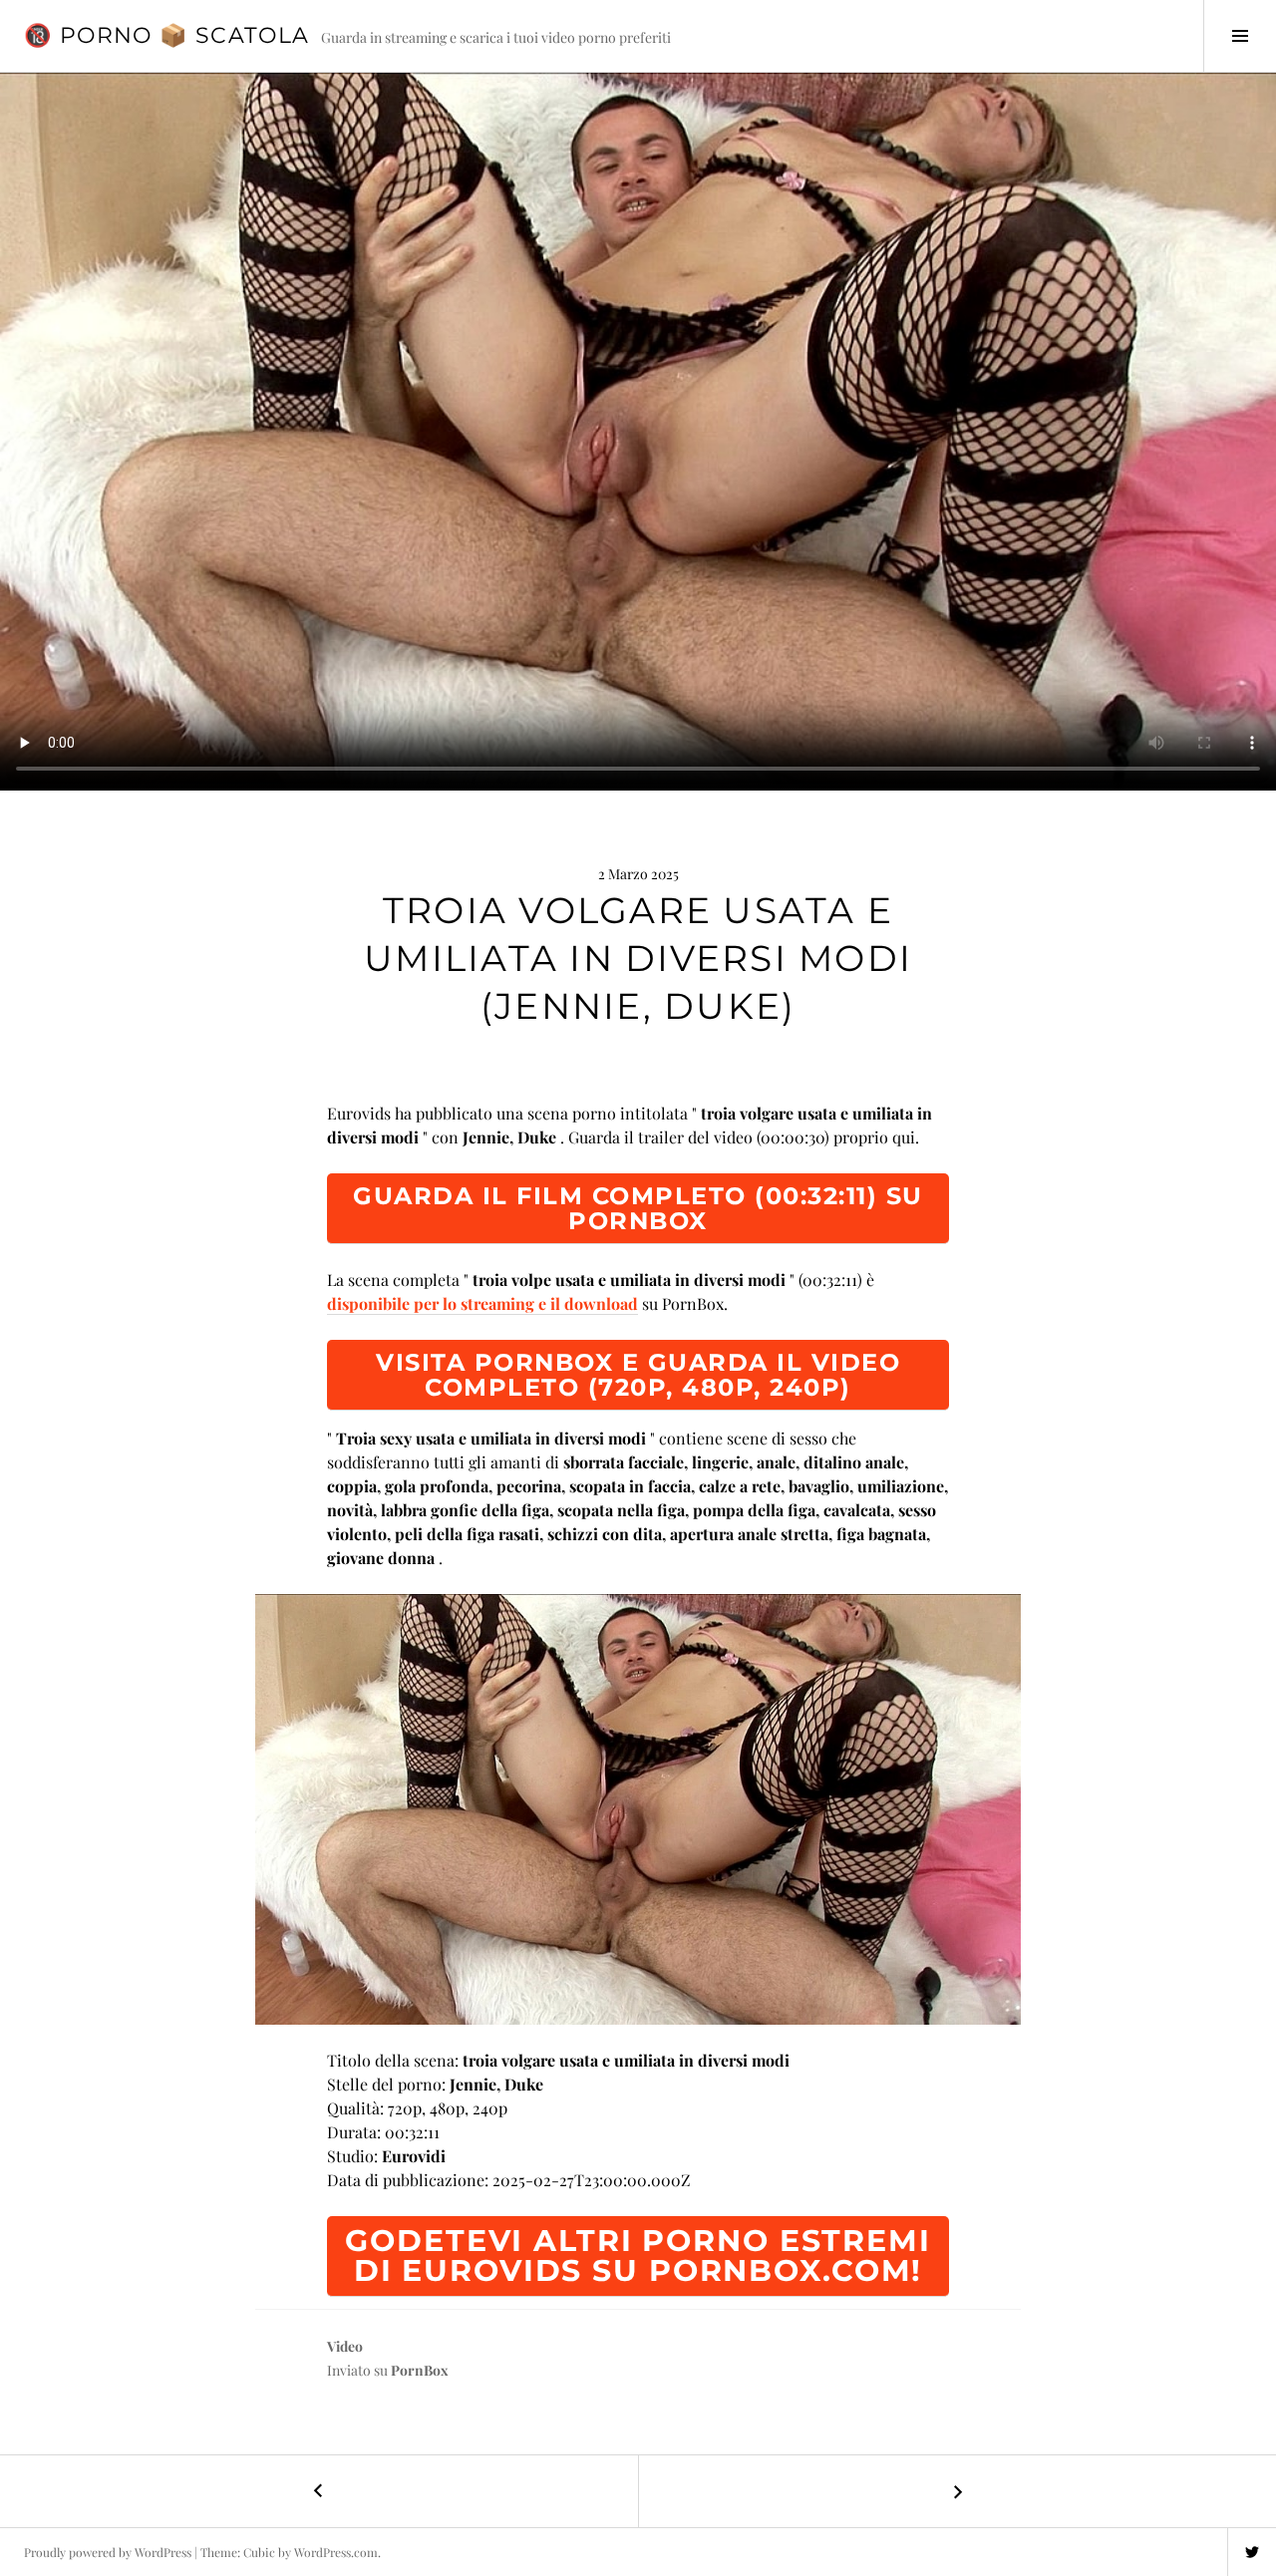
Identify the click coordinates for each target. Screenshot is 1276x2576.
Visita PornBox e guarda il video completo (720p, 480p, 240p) (638, 1375)
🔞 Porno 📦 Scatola (166, 35)
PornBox (420, 2370)
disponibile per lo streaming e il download (482, 1303)
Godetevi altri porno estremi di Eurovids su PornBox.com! (638, 2255)
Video (345, 2346)
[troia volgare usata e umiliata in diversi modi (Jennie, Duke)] (638, 1809)
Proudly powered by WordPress (108, 2552)
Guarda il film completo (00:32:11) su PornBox (638, 1208)
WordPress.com (336, 2552)
